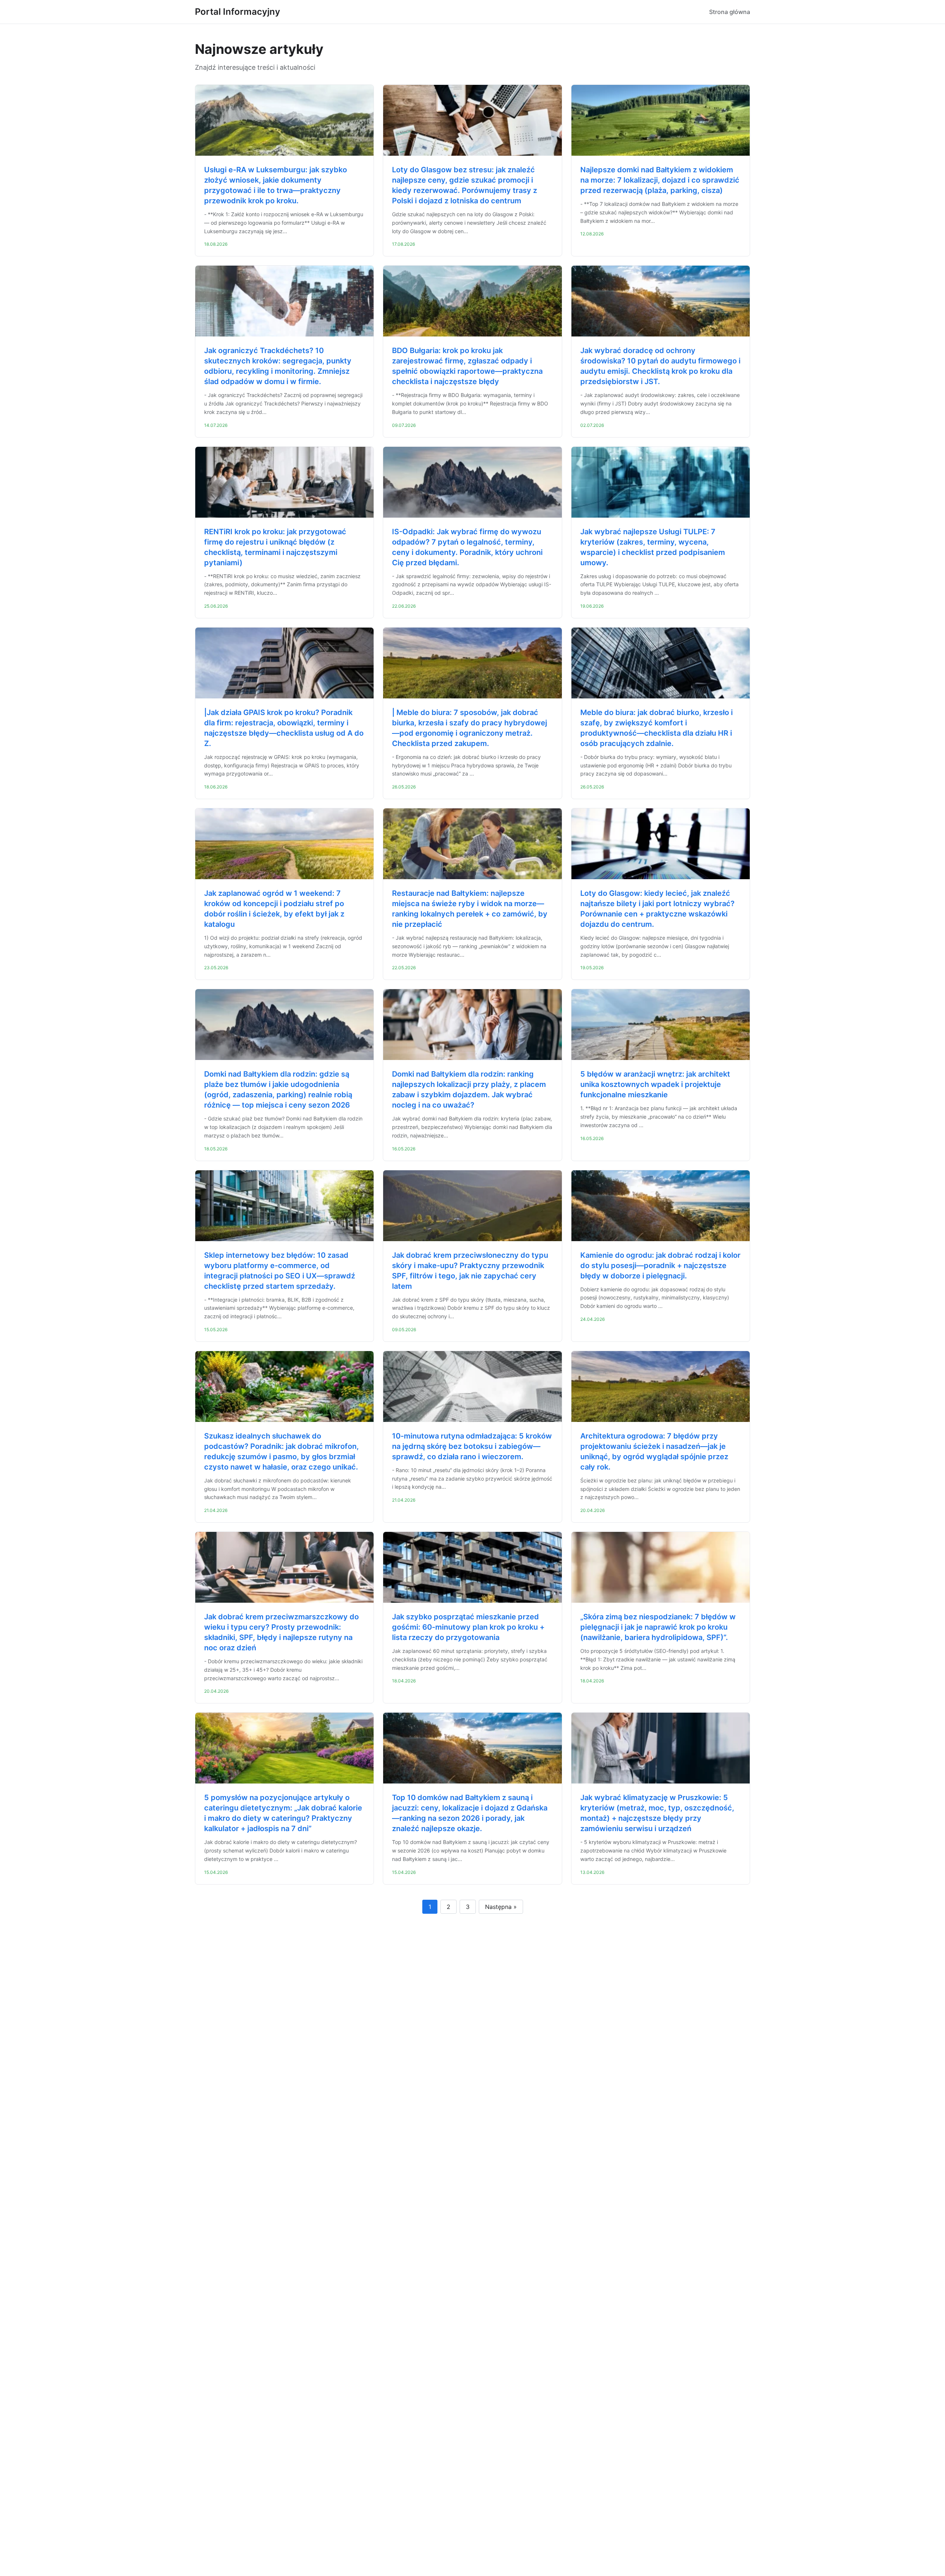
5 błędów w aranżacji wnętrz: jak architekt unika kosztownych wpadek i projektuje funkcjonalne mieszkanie (655, 1084)
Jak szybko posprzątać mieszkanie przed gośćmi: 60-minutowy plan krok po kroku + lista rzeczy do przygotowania (468, 1627)
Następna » (501, 1907)
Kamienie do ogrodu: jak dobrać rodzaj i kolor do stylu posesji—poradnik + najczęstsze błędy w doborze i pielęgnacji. (660, 1265)
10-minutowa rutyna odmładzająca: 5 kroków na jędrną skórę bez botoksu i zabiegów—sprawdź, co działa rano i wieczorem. (472, 1446)
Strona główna (730, 12)
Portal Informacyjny (238, 12)
